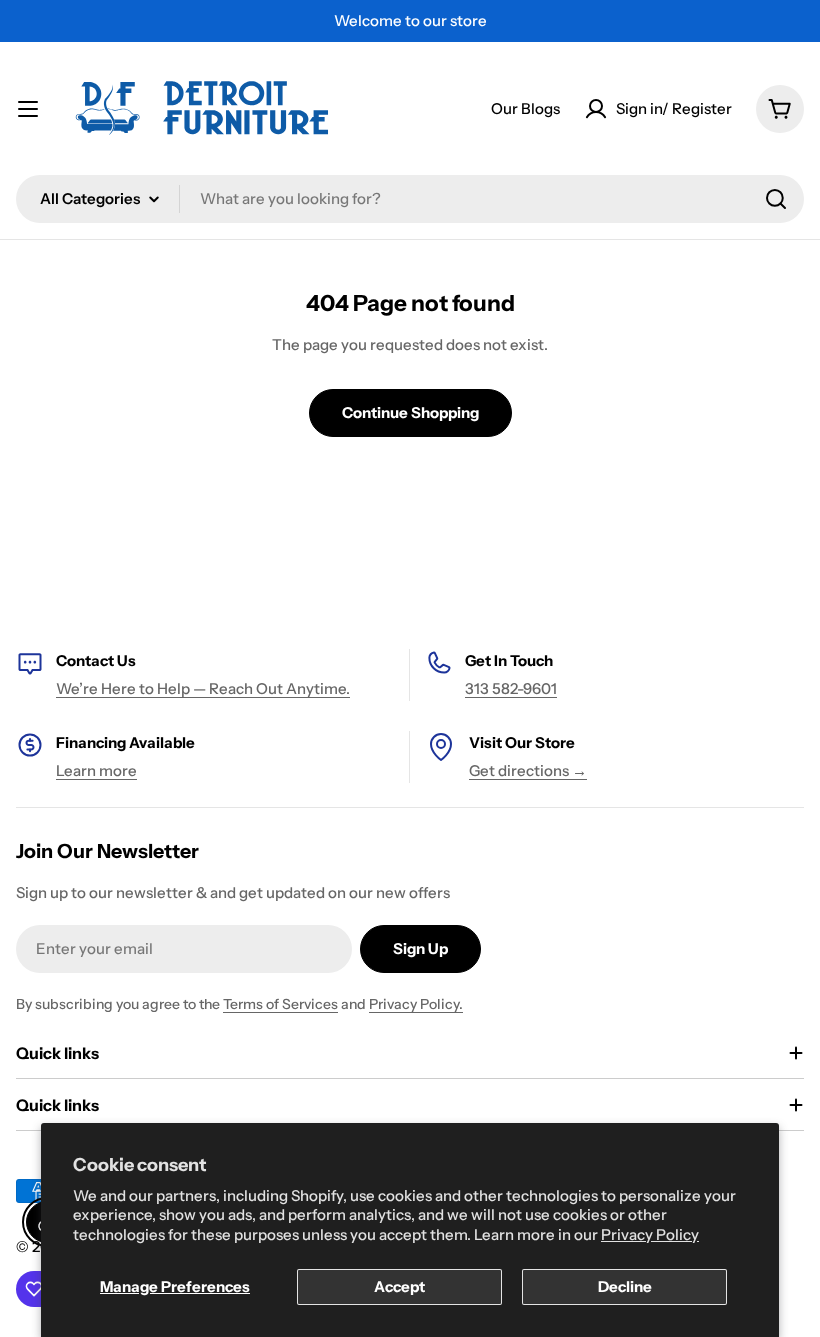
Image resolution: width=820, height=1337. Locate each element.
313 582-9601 (511, 688)
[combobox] (410, 199)
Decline (625, 1286)
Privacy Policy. (416, 1004)
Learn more (96, 770)
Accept (399, 1286)
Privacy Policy (650, 1234)
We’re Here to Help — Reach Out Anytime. (203, 688)
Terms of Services (280, 1004)
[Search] (776, 199)
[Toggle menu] (28, 109)
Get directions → (528, 770)
